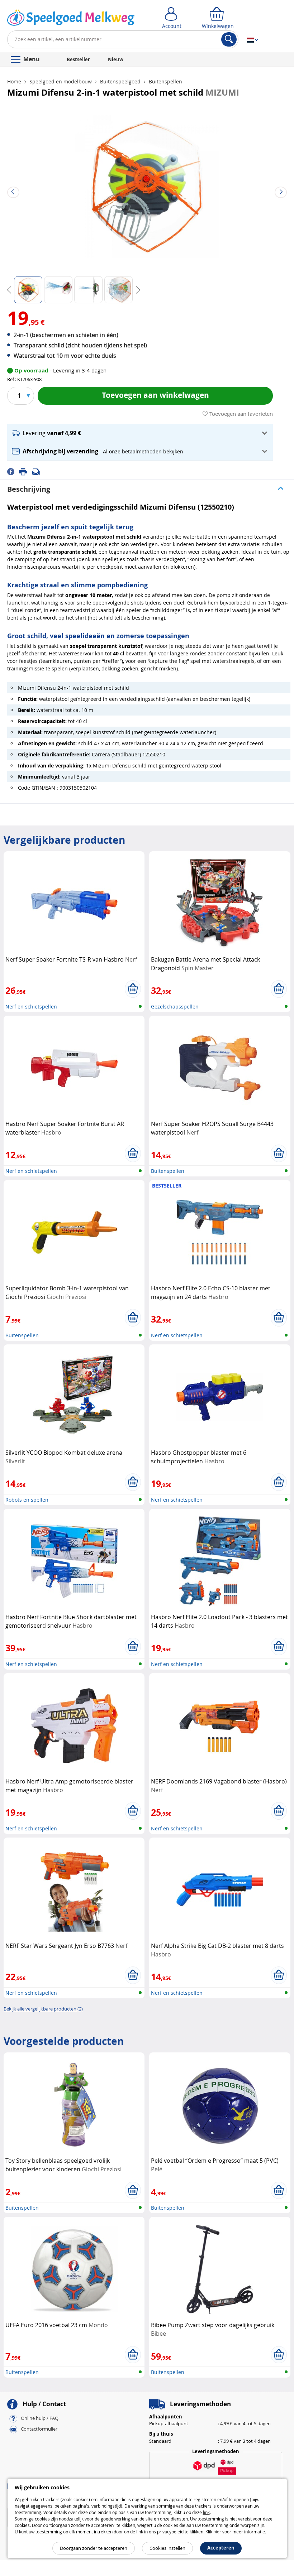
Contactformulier (39, 2429)
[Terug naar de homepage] (71, 19)
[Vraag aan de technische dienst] (38, 471)
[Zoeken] (229, 39)
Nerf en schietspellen (31, 1007)
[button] (140, 433)
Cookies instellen (167, 2548)
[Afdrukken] (25, 471)
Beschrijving (29, 489)
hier (217, 2532)
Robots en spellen (27, 1500)
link (206, 2512)
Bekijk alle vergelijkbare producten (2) (43, 2009)
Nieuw (116, 59)
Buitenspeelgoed (120, 81)
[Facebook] (13, 471)
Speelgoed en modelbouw (61, 81)
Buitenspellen (165, 81)
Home (15, 81)
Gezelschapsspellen (175, 1007)
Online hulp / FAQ (40, 2418)
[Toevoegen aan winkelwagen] (133, 989)
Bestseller (78, 59)
